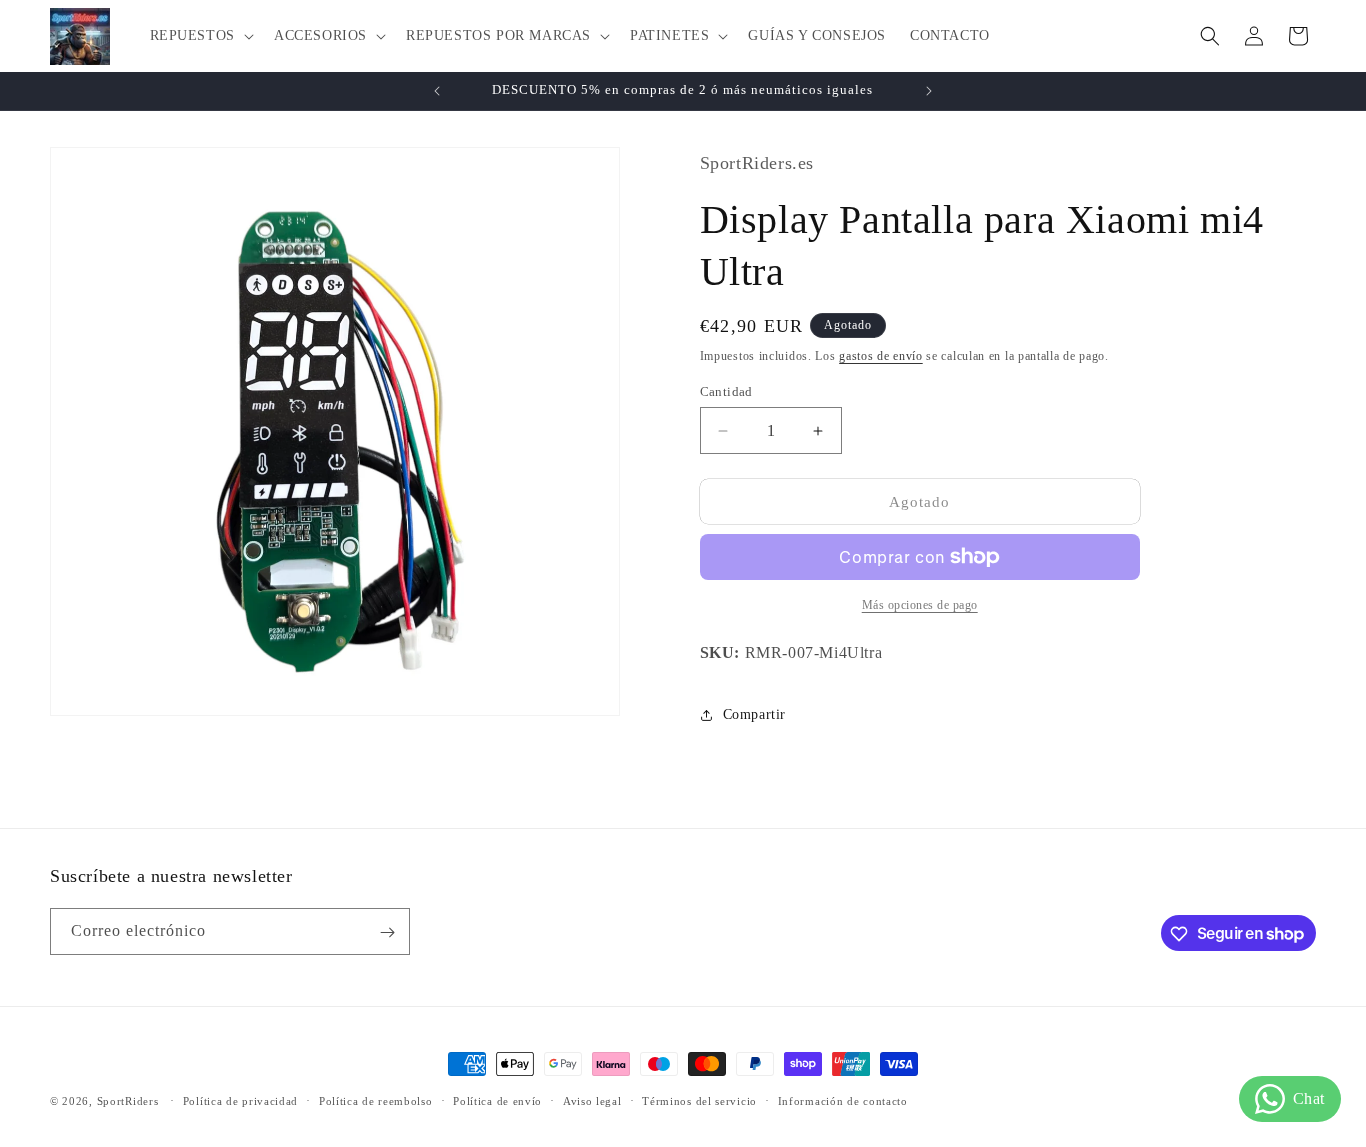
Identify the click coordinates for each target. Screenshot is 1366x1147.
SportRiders (128, 1101)
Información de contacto (843, 1100)
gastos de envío (881, 356)
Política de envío (497, 1100)
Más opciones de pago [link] (920, 605)
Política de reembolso (376, 1100)
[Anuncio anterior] (437, 91)
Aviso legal (592, 1100)
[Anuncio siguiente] (929, 91)
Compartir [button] (754, 714)
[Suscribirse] (387, 932)
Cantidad (726, 391)
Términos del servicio (699, 1100)
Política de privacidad (240, 1100)
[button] (200, 36)
